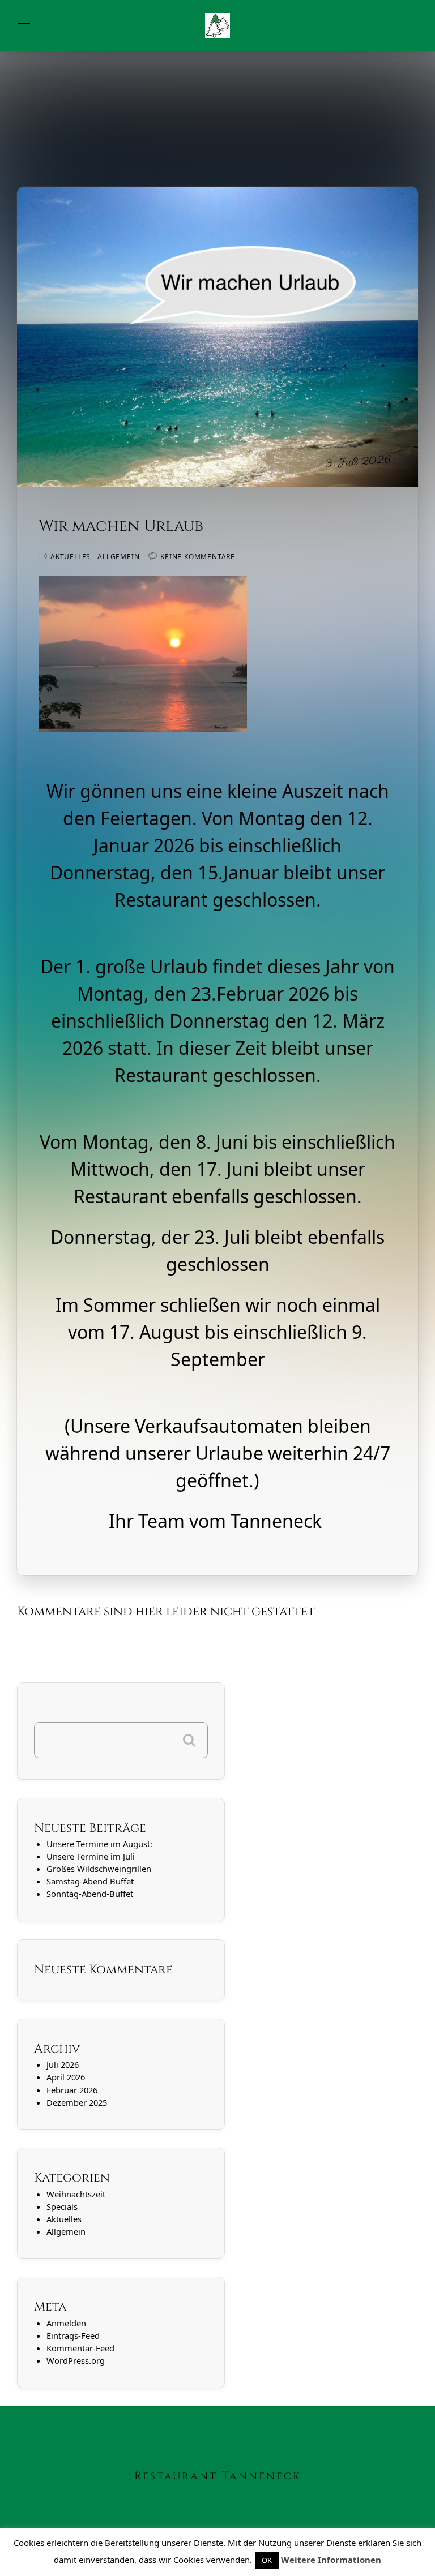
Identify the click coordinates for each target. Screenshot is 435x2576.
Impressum (68, 2560)
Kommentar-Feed (80, 2348)
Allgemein (118, 557)
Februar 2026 (72, 2090)
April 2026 (66, 2077)
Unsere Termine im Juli (91, 1856)
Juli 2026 (63, 2064)
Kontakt (25, 2560)
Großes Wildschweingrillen (99, 1869)
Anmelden (66, 2323)
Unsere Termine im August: (99, 1844)
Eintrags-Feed (73, 2335)
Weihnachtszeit (76, 2194)
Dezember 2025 (77, 2102)
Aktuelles (71, 557)
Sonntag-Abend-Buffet (90, 1894)
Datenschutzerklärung (139, 2560)
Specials (62, 2206)
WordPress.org (76, 2360)
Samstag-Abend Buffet (90, 1881)
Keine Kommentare (198, 557)
